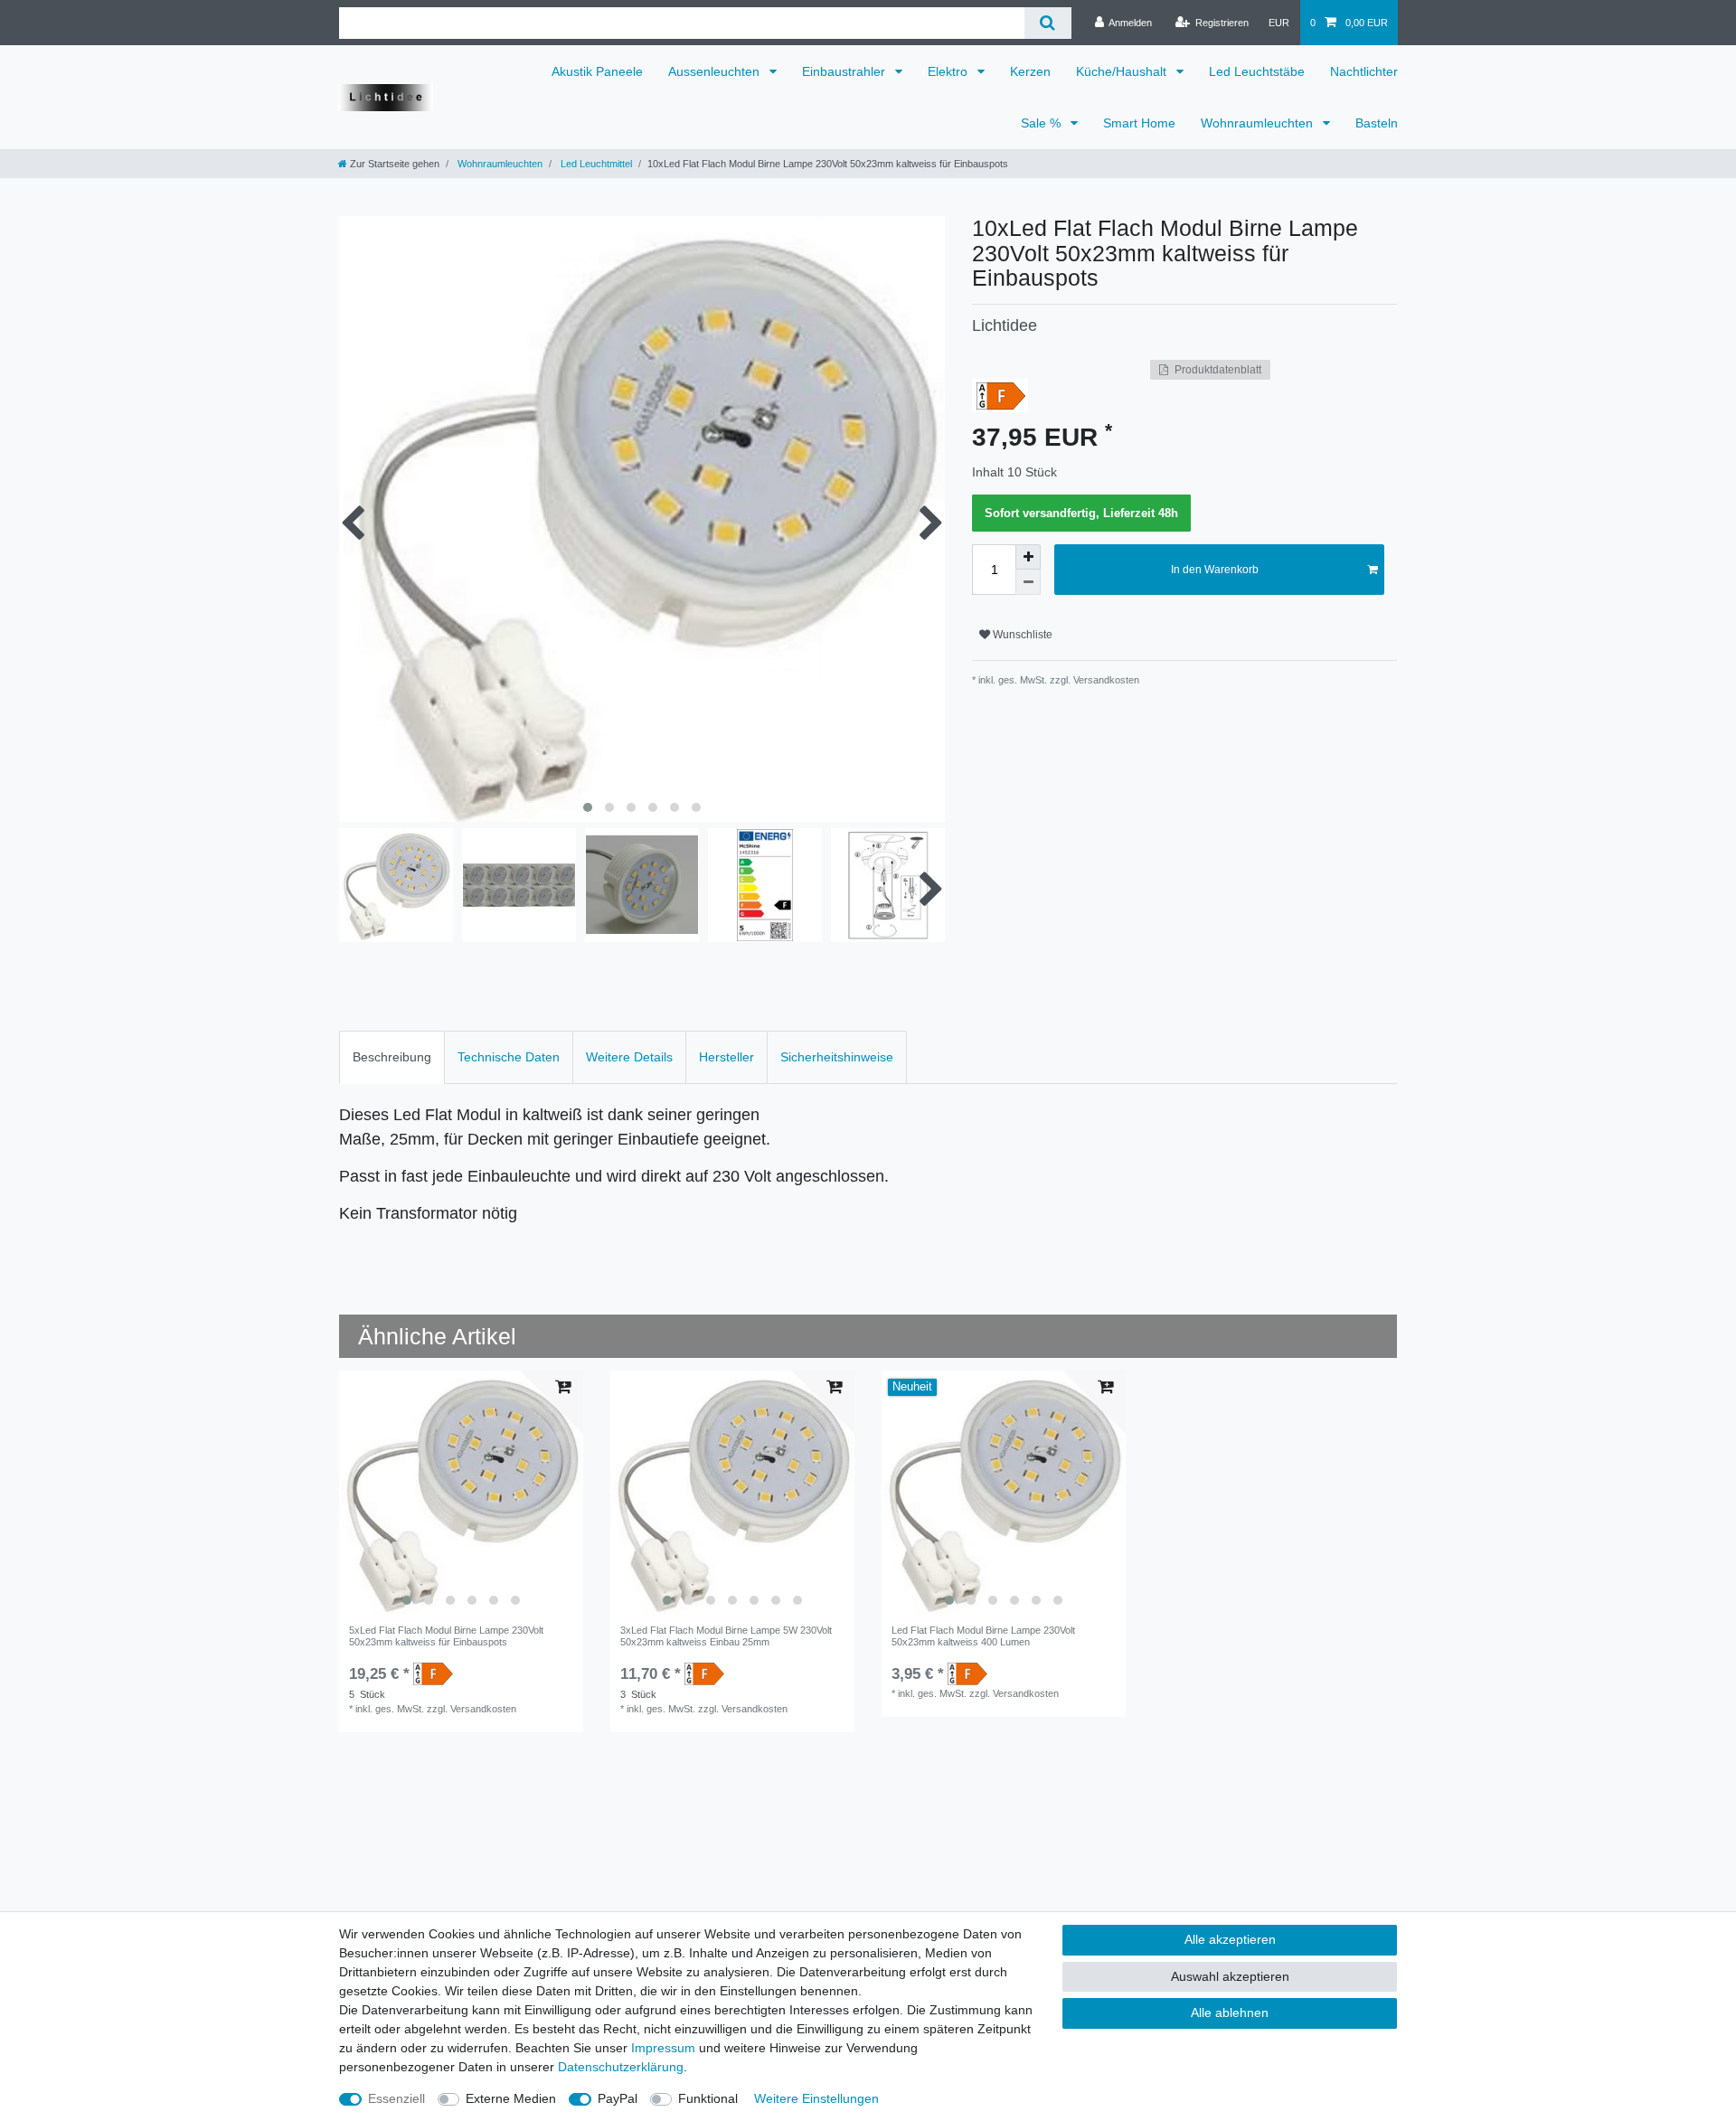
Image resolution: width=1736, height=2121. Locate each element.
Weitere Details (629, 1057)
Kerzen (1030, 71)
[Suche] (1047, 23)
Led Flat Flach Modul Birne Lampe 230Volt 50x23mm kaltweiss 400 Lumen (983, 1636)
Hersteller (726, 1057)
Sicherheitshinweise (837, 1057)
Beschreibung (392, 1057)
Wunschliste (1021, 635)
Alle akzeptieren (1230, 1939)
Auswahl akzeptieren (1230, 1976)
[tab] (392, 1057)
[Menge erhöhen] (1028, 557)
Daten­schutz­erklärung (621, 2067)
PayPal (618, 2098)
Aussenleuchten (716, 71)
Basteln (1377, 123)
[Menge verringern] (1028, 582)
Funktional (708, 2098)
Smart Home (1139, 123)
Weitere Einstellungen (816, 2098)
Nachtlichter (1364, 71)
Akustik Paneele (597, 71)
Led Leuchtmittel (595, 164)
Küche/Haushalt (1123, 71)
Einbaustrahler (845, 71)
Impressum (663, 2048)
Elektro (949, 71)
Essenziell (396, 2098)
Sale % (1043, 123)
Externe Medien (511, 2098)
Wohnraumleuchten (1259, 123)
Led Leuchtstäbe (1257, 71)
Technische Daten (509, 1057)
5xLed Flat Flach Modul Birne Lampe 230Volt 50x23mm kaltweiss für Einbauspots (446, 1636)
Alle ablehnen (1230, 2013)
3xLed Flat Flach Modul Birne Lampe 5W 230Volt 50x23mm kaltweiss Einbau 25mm (726, 1636)
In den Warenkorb (1215, 570)
